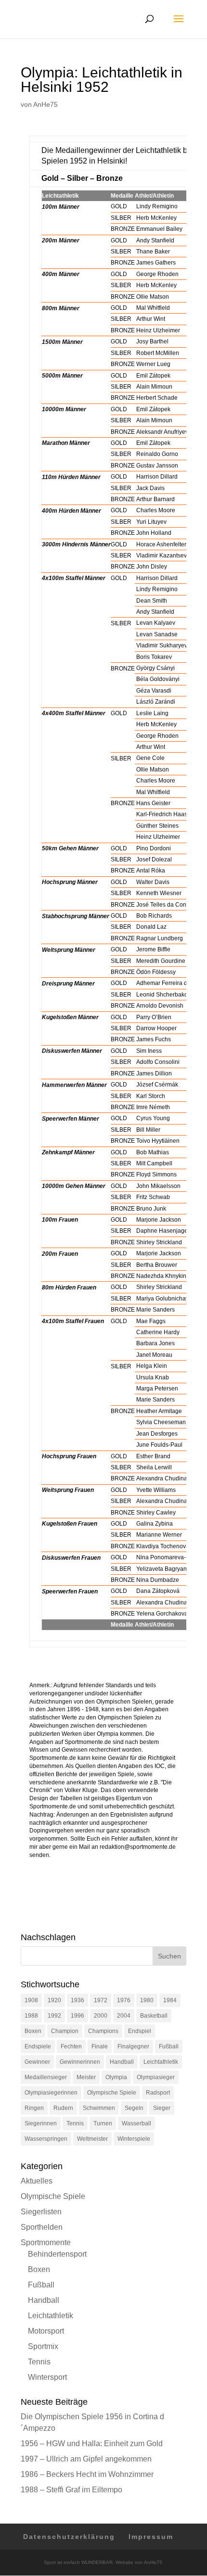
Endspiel (140, 2031)
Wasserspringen (46, 2139)
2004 (124, 2016)
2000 (101, 2016)
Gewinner (37, 2062)
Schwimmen (99, 2108)
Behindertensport (57, 2254)
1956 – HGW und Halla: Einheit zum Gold (92, 2443)
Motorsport (46, 2331)
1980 (147, 2000)
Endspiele (38, 2046)
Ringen (34, 2108)
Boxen (33, 2031)
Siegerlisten (41, 2212)
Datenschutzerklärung (69, 2537)
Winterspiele (134, 2139)
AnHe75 (45, 104)
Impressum (151, 2537)
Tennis (75, 2123)
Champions (103, 2031)
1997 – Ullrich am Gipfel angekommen (86, 2459)
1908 (31, 2000)
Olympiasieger (156, 2077)
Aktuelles (37, 2181)
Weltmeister (92, 2139)
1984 (170, 2000)
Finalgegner (133, 2046)
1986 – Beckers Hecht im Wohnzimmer (87, 2474)
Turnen (103, 2123)
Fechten (71, 2046)
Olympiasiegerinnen (51, 2093)
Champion (65, 2031)
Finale (100, 2046)
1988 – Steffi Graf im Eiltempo (71, 2490)
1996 (78, 2016)
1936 (78, 2000)
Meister (86, 2077)
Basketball (154, 2016)
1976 (124, 2000)
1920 (54, 2000)
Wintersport (47, 2377)
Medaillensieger (46, 2077)
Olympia (116, 2077)
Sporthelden (42, 2227)
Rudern (63, 2108)
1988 (31, 2016)
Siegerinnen (41, 2123)
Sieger (162, 2108)
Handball (122, 2062)
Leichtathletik (161, 2062)
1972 (101, 2000)
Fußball (169, 2046)
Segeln (134, 2108)
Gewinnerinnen (80, 2062)
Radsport (158, 2093)
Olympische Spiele (112, 2093)
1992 (54, 2016)
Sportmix (43, 2346)
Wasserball (136, 2123)
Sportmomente (46, 2242)
